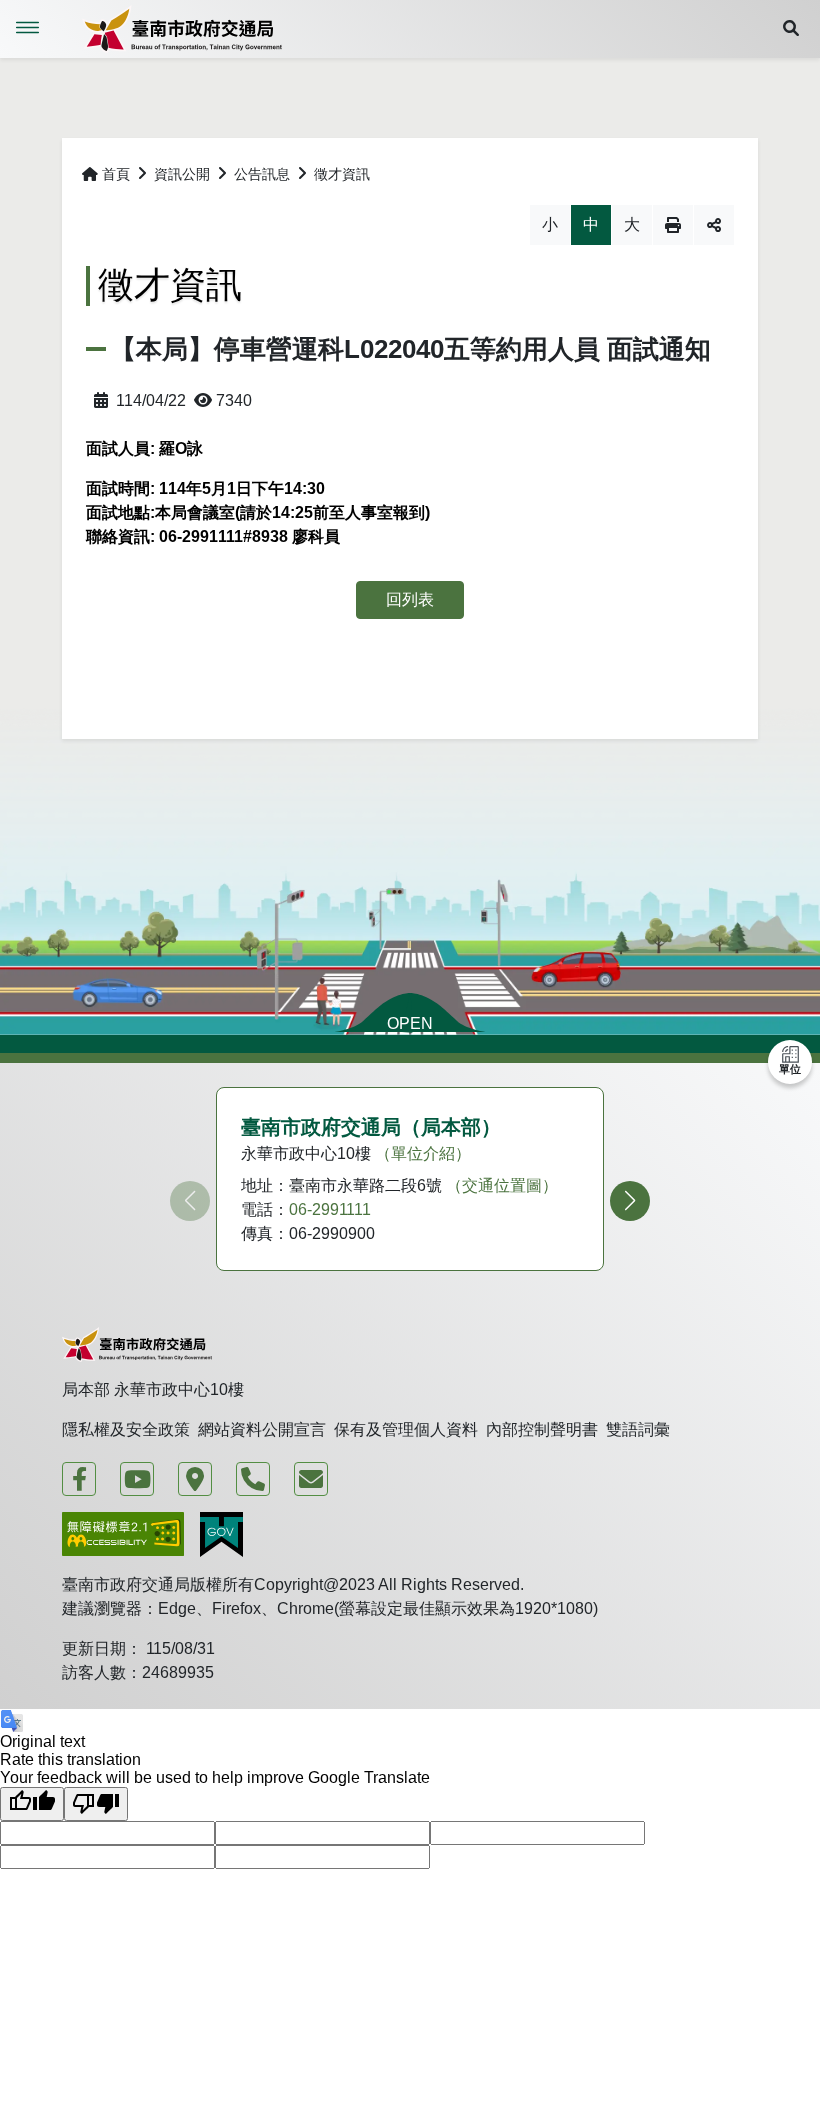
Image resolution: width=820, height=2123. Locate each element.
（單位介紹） (423, 1153)
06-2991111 (330, 1209)
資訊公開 (182, 174)
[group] (410, 1179)
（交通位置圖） (502, 1185)
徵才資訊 (342, 174)
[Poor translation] (96, 1804)
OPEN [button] (410, 1023)
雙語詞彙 (638, 1429)
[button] (791, 29)
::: (72, 174)
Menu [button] (28, 28)
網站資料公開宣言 (262, 1429)
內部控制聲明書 (542, 1429)
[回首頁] (182, 29)
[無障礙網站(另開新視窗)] (123, 1534)
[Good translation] (32, 1804)
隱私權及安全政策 (126, 1429)
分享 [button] (714, 225)
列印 (673, 225)
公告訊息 (262, 174)
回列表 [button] (410, 599)
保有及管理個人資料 (406, 1429)
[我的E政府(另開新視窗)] (221, 1534)
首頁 (116, 174)
